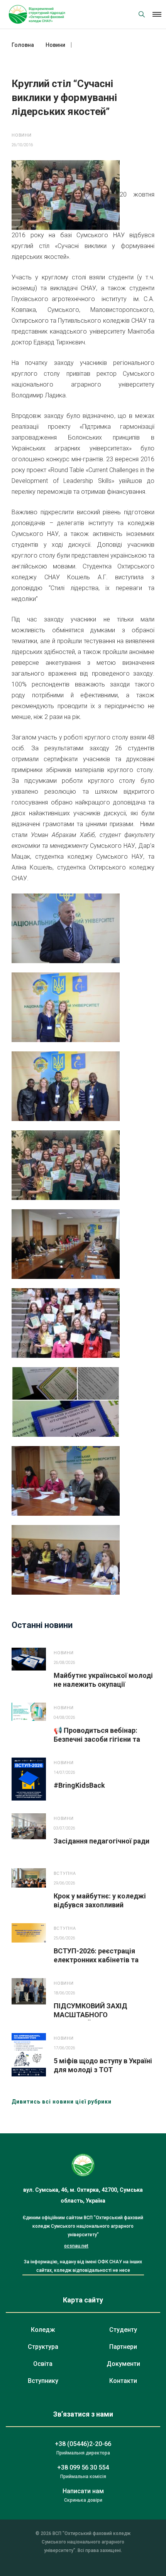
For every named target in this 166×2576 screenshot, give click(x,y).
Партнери (123, 2347)
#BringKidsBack (79, 1785)
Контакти (123, 2381)
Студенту (123, 2330)
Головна (23, 45)
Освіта (43, 2364)
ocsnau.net (76, 2246)
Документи (123, 2364)
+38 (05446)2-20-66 (83, 2444)
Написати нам (83, 2491)
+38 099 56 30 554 (83, 2467)
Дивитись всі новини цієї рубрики (62, 2102)
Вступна (65, 1873)
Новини (22, 135)
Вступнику (43, 2381)
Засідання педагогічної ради (102, 1841)
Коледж (43, 2330)
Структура (43, 2347)
